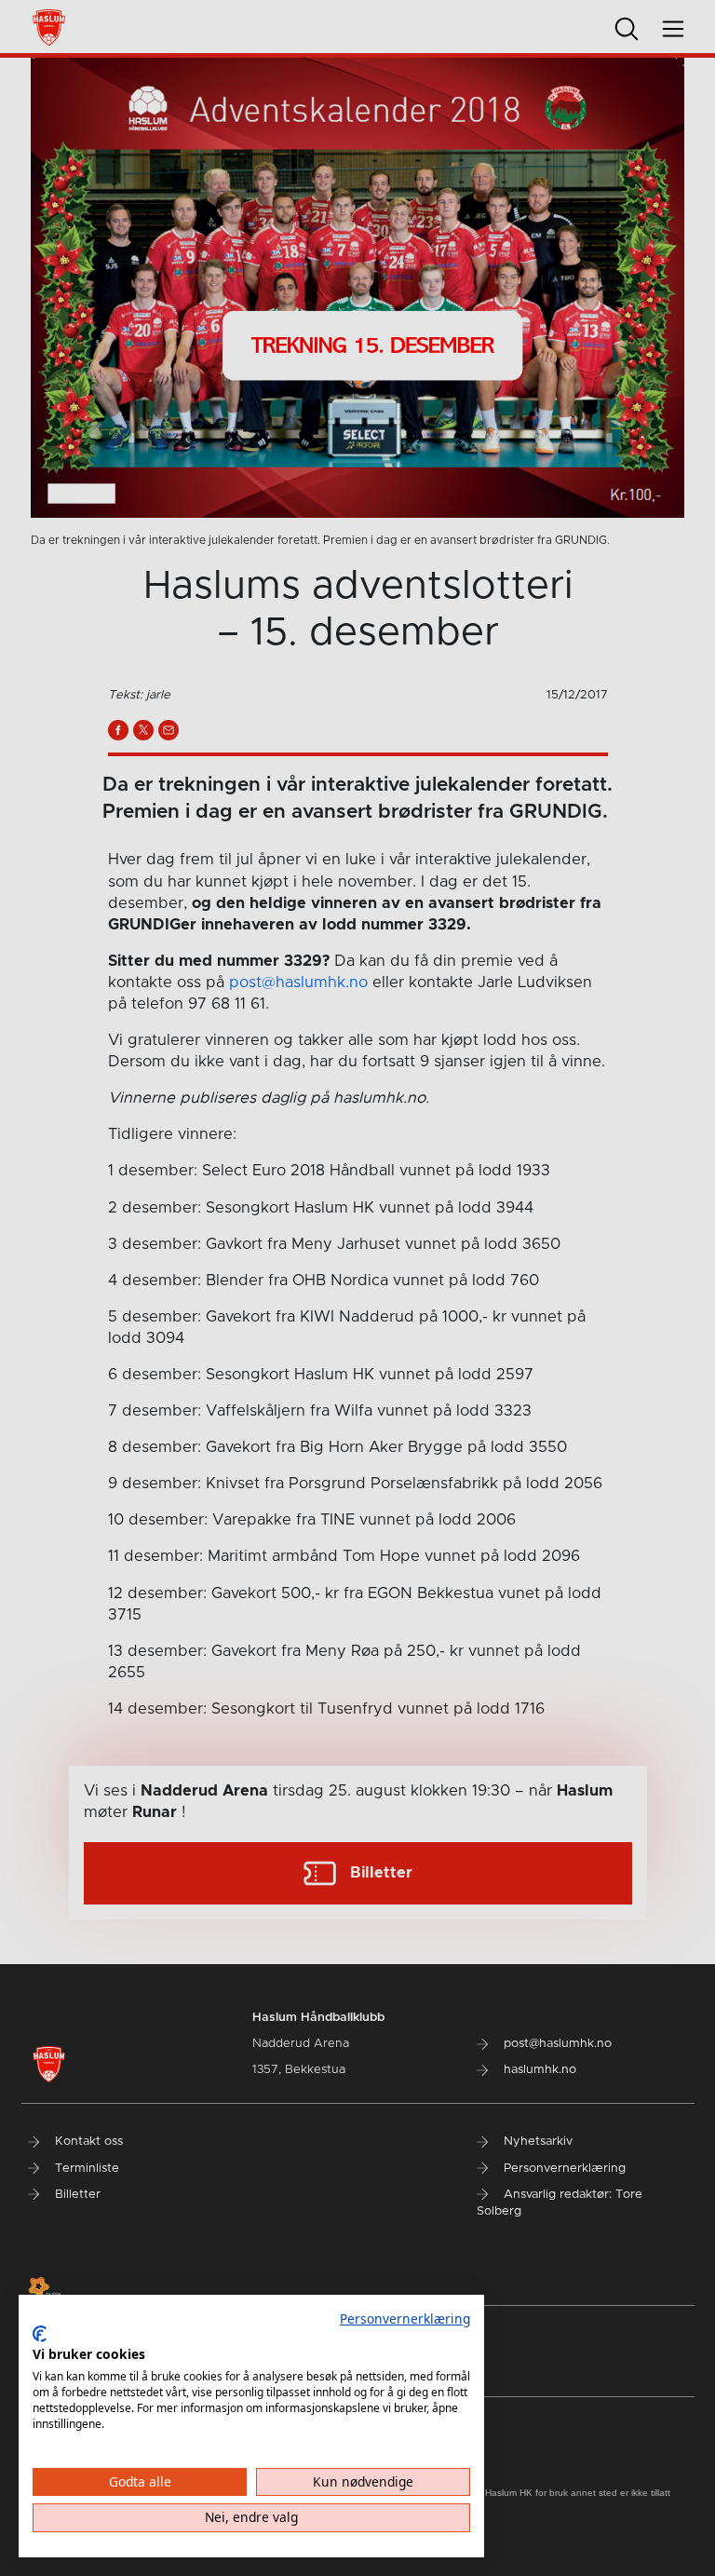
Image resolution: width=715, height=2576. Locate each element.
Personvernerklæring (405, 2318)
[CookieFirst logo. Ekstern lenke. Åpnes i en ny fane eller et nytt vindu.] (40, 2334)
